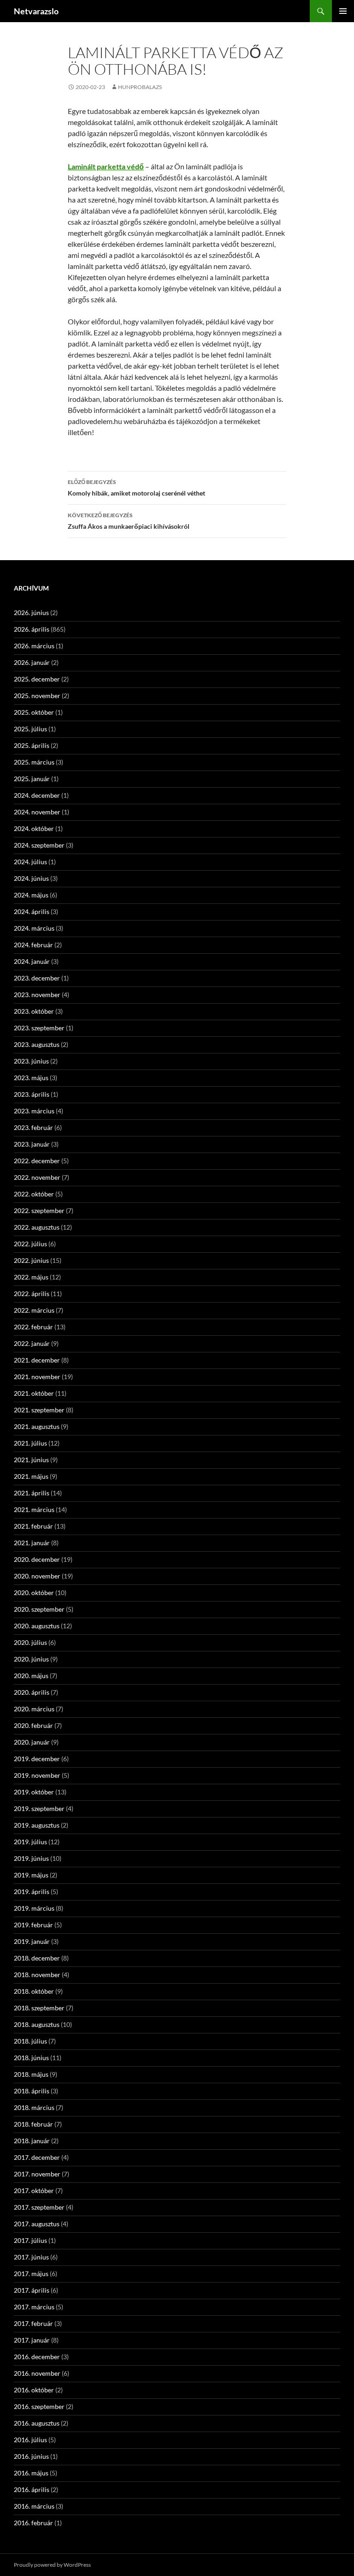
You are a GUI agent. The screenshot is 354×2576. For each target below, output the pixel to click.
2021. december (37, 1360)
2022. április (32, 1294)
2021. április (32, 1493)
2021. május (31, 1476)
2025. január (32, 779)
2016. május (31, 2473)
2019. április (32, 1892)
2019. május (31, 1875)
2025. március (34, 762)
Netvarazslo (36, 11)
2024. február (33, 945)
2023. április (32, 1094)
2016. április (32, 2489)
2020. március (34, 1709)
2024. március (34, 928)
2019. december (37, 1759)
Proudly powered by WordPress (52, 2565)
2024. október (34, 828)
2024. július (30, 862)
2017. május (31, 2274)
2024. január (32, 961)
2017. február (33, 2323)
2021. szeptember (39, 1410)
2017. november (37, 2174)
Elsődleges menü (343, 11)
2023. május (31, 1078)
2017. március (34, 2307)
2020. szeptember (39, 1609)
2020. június (31, 1659)
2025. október (34, 712)
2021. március (34, 1509)
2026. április (32, 629)
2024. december (37, 795)
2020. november (37, 1576)
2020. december (37, 1559)
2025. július (30, 729)
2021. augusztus (37, 1426)
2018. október (34, 1991)
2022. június (31, 1260)
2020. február (33, 1725)
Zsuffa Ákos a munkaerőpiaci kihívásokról (129, 521)
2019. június (31, 1858)
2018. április (32, 2091)
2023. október (34, 1011)
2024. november (37, 812)
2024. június (31, 878)
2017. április (32, 2290)
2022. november (37, 1177)
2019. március (34, 1908)
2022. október (34, 1194)
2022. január (32, 1343)
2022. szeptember (39, 1210)
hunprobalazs (140, 87)
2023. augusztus (37, 1044)
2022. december (37, 1161)
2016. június (31, 2456)
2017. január (32, 2340)
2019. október (34, 1792)
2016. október (34, 2390)
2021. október (34, 1393)
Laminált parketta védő (106, 166)
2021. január (32, 1543)
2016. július (30, 2440)
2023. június (31, 1061)
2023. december (37, 978)
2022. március (34, 1310)
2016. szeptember (39, 2406)
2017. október (34, 2190)
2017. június (31, 2257)
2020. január (32, 1742)
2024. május (31, 895)
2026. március (34, 646)
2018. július (30, 2041)
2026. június (31, 613)
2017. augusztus (37, 2224)
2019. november (37, 1775)
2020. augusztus (37, 1626)
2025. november (37, 696)
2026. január (32, 662)
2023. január (32, 1144)
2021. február (33, 1526)
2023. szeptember (39, 1028)
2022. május (31, 1277)
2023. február (33, 1127)
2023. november (37, 995)
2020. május (31, 1676)
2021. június (31, 1460)
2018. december (37, 1958)
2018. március (34, 2107)
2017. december (37, 2157)
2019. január (32, 1941)
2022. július (30, 1244)
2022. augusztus (37, 1227)
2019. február (33, 1925)
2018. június (31, 2058)
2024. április (32, 911)
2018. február (33, 2124)
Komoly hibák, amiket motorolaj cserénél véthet (136, 488)
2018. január (32, 2141)
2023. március (34, 1111)
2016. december (37, 2357)
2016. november (37, 2373)
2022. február (33, 1327)
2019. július (30, 1842)
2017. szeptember (39, 2207)
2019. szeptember (39, 1808)
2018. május (31, 2074)
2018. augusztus (37, 2024)
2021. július (30, 1443)
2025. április (32, 745)
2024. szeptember (39, 845)
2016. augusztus (37, 2423)
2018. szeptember (39, 2008)
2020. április (32, 1692)
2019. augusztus (37, 1825)
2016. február (33, 2523)
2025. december (37, 679)
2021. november (37, 1377)
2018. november (37, 1975)
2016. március (34, 2506)
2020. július (30, 1642)
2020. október (34, 1593)
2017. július (30, 2240)
